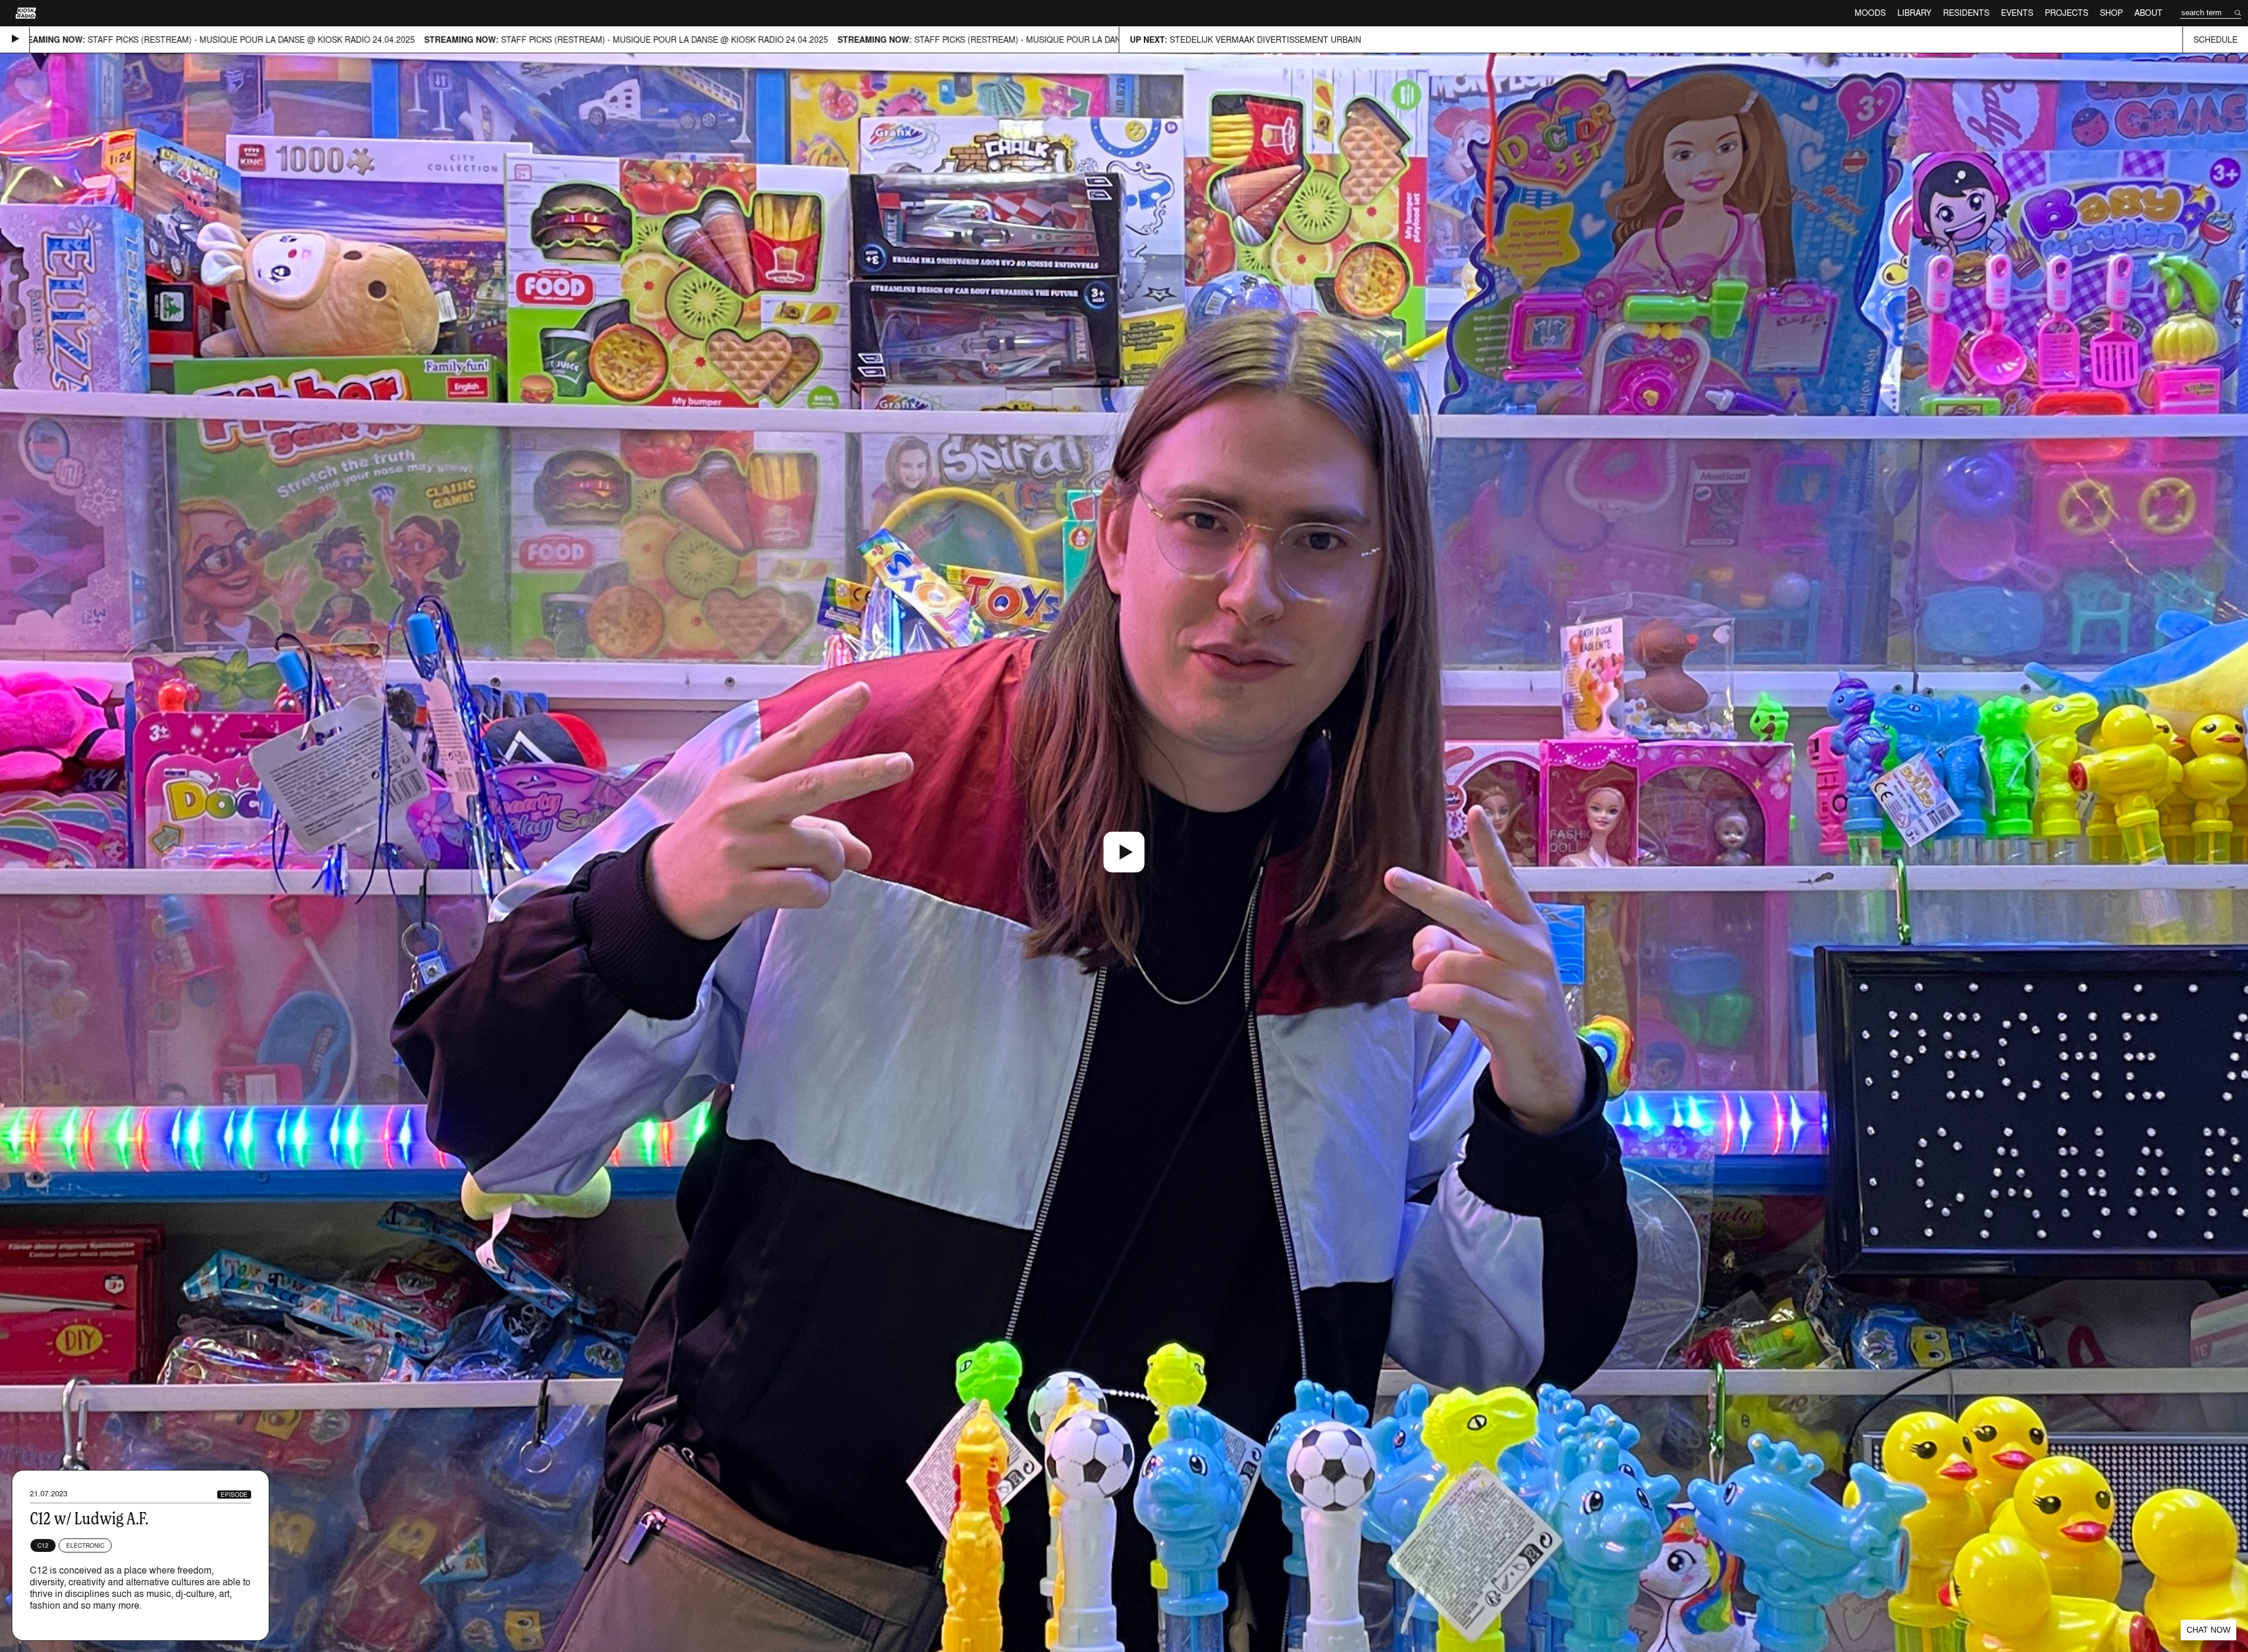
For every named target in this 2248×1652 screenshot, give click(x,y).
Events (2017, 13)
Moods (1870, 13)
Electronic (85, 1545)
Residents (1966, 13)
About (2148, 13)
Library (1914, 13)
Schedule (2216, 40)
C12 (43, 1545)
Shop (2111, 13)
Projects (2067, 13)
